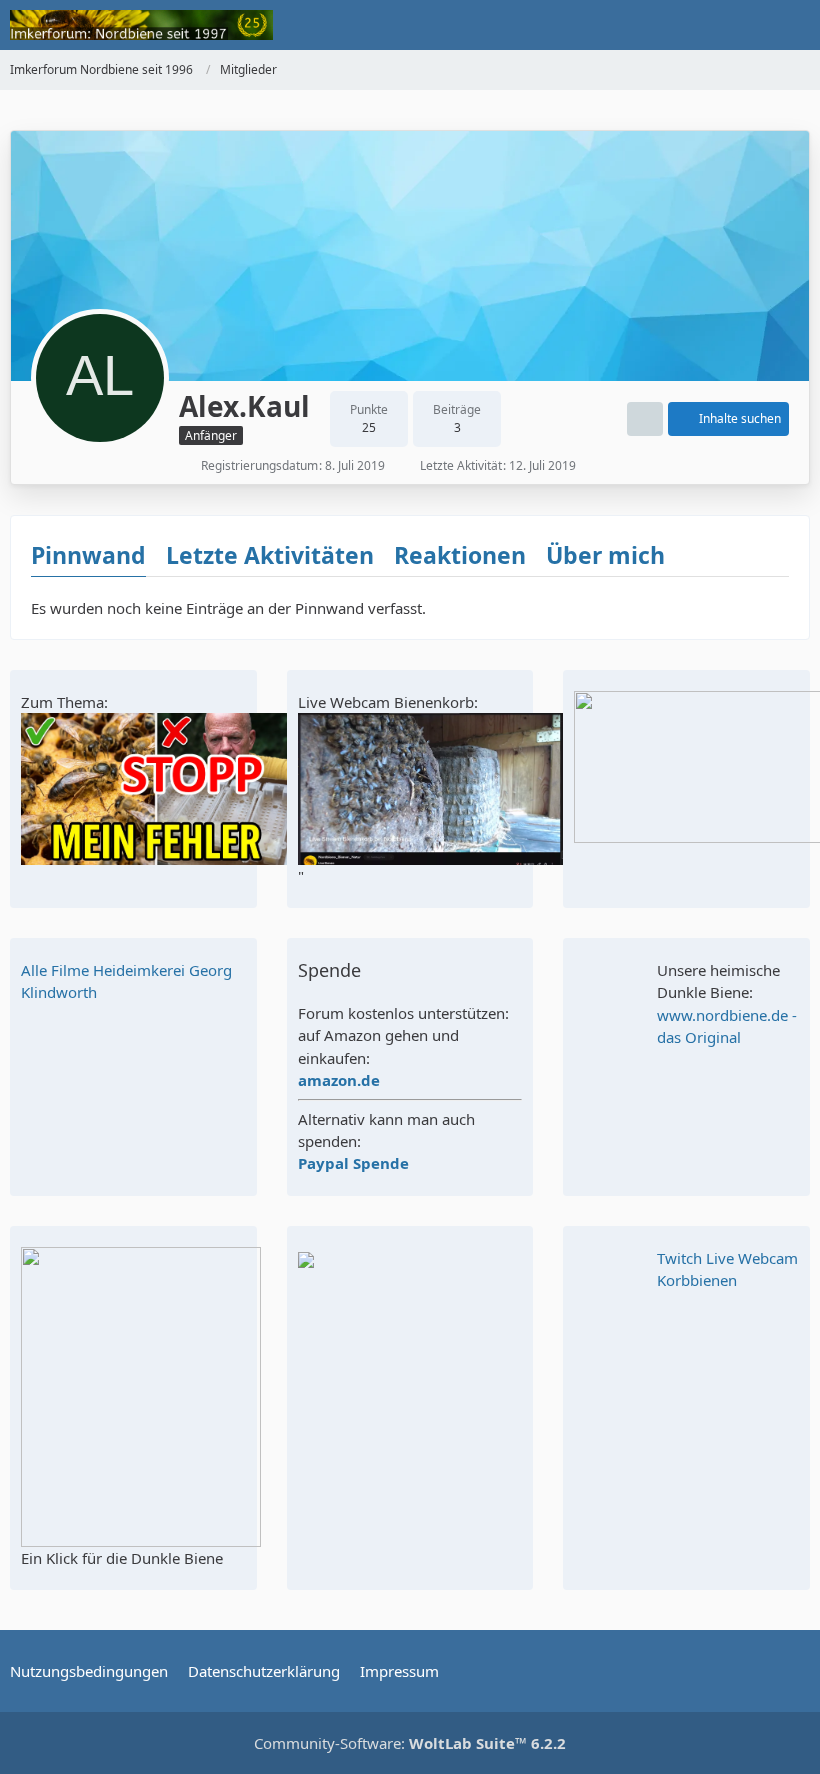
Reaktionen (460, 555)
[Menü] (794, 25)
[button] (645, 419)
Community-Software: (410, 1743)
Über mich (605, 555)
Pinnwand (88, 555)
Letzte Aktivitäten (270, 555)
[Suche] (694, 25)
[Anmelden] (744, 25)
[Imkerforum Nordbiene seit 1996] (141, 25)
